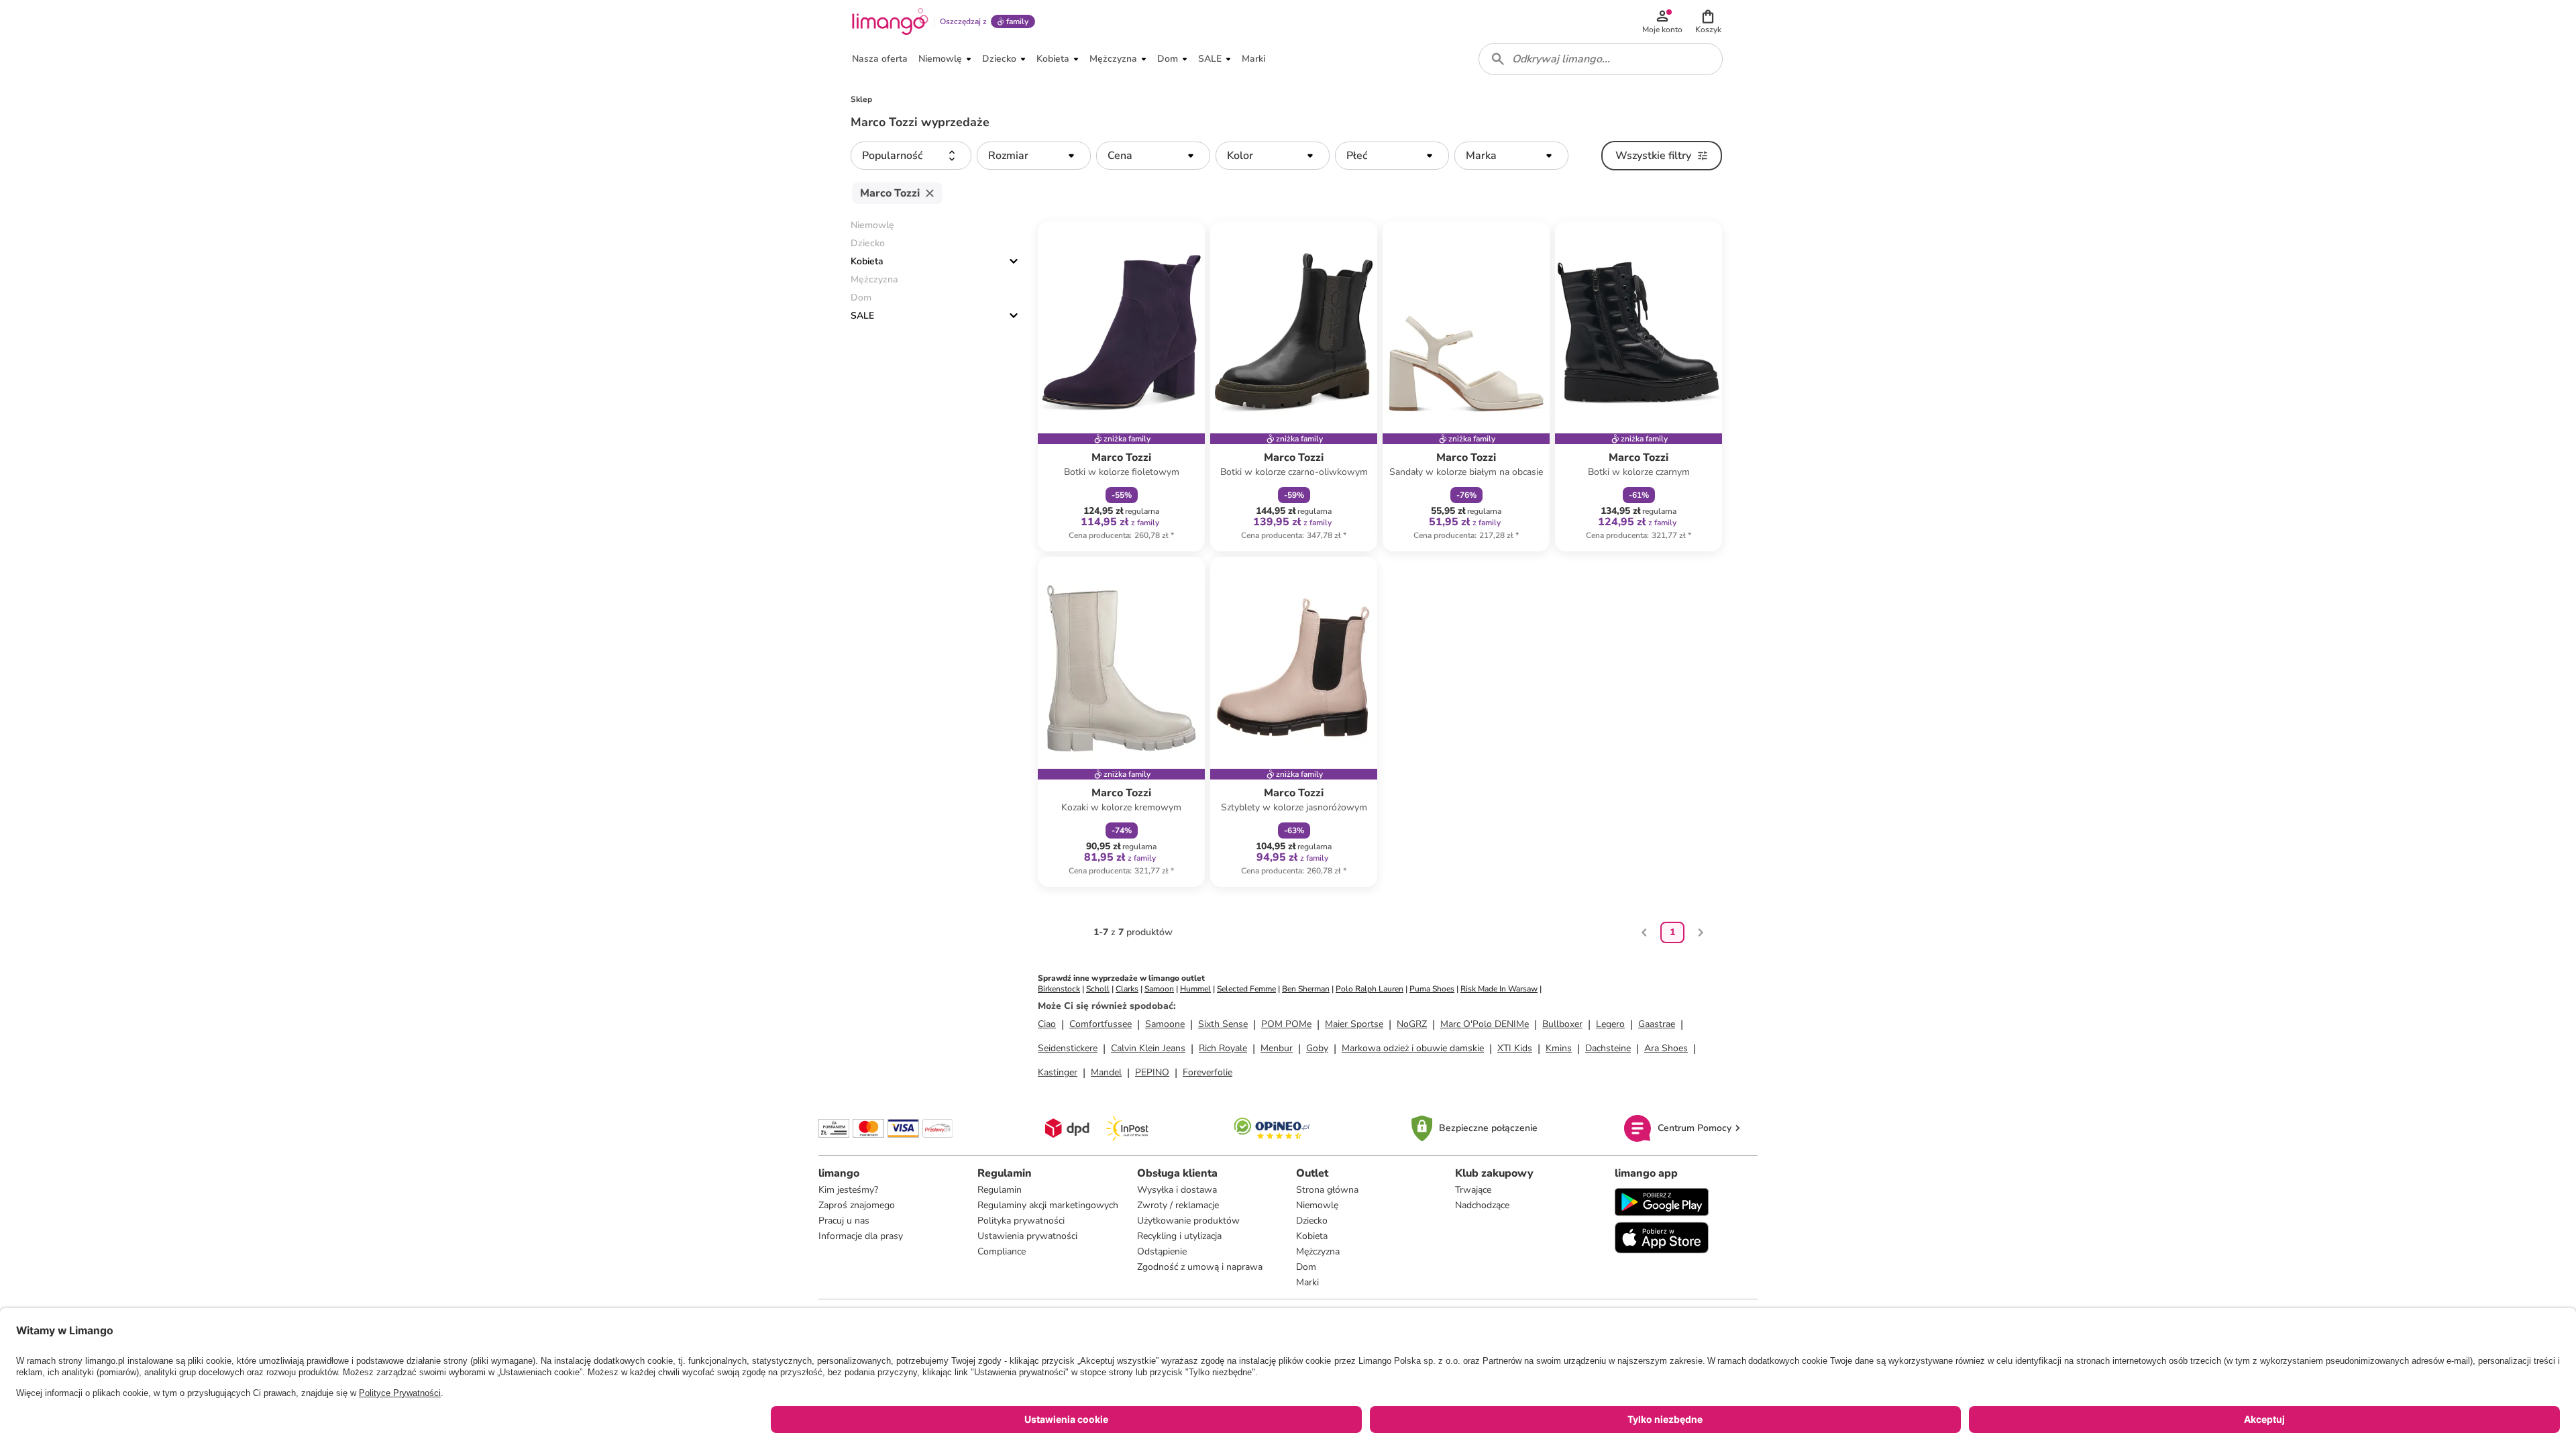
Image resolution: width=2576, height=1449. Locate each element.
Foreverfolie (1207, 1072)
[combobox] (1601, 59)
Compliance (1002, 1251)
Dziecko (1312, 1221)
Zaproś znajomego (857, 1205)
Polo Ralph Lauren (1370, 989)
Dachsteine (1608, 1048)
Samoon (1159, 989)
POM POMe (1286, 1024)
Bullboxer (1562, 1024)
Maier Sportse (1354, 1024)
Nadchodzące (1482, 1205)
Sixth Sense (1223, 1024)
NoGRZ (1412, 1024)
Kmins (1559, 1048)
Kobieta (867, 261)
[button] (1708, 21)
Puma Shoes (1432, 989)
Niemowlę (1317, 1205)
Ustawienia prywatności (1027, 1236)
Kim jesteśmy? (848, 1190)
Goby (1317, 1048)
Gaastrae (1657, 1024)
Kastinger (1058, 1072)
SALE (862, 316)
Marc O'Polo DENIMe (1485, 1024)
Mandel (1106, 1072)
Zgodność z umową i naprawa (1200, 1267)
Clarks (1127, 989)
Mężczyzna (1318, 1251)
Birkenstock (1059, 989)
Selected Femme (1246, 989)
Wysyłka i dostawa (1177, 1190)
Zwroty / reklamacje (1178, 1205)
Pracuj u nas (844, 1221)
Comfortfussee (1101, 1024)
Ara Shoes (1666, 1048)
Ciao (1047, 1024)
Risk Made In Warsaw (1499, 989)
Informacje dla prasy (861, 1236)
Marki (1307, 1282)
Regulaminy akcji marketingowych (1048, 1205)
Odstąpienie (1162, 1251)
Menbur (1277, 1048)
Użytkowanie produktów (1188, 1221)
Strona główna (1327, 1190)
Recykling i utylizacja (1179, 1236)
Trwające (1473, 1190)
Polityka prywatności (1021, 1221)
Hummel (1195, 989)
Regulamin (1000, 1190)
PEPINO (1152, 1072)
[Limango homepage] (890, 21)
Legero (1610, 1024)
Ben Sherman (1306, 989)
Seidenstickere (1068, 1048)
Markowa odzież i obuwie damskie (1413, 1048)
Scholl (1098, 989)
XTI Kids (1515, 1048)
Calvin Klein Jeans (1148, 1048)
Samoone (1165, 1024)
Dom (1306, 1267)
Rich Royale (1223, 1048)
